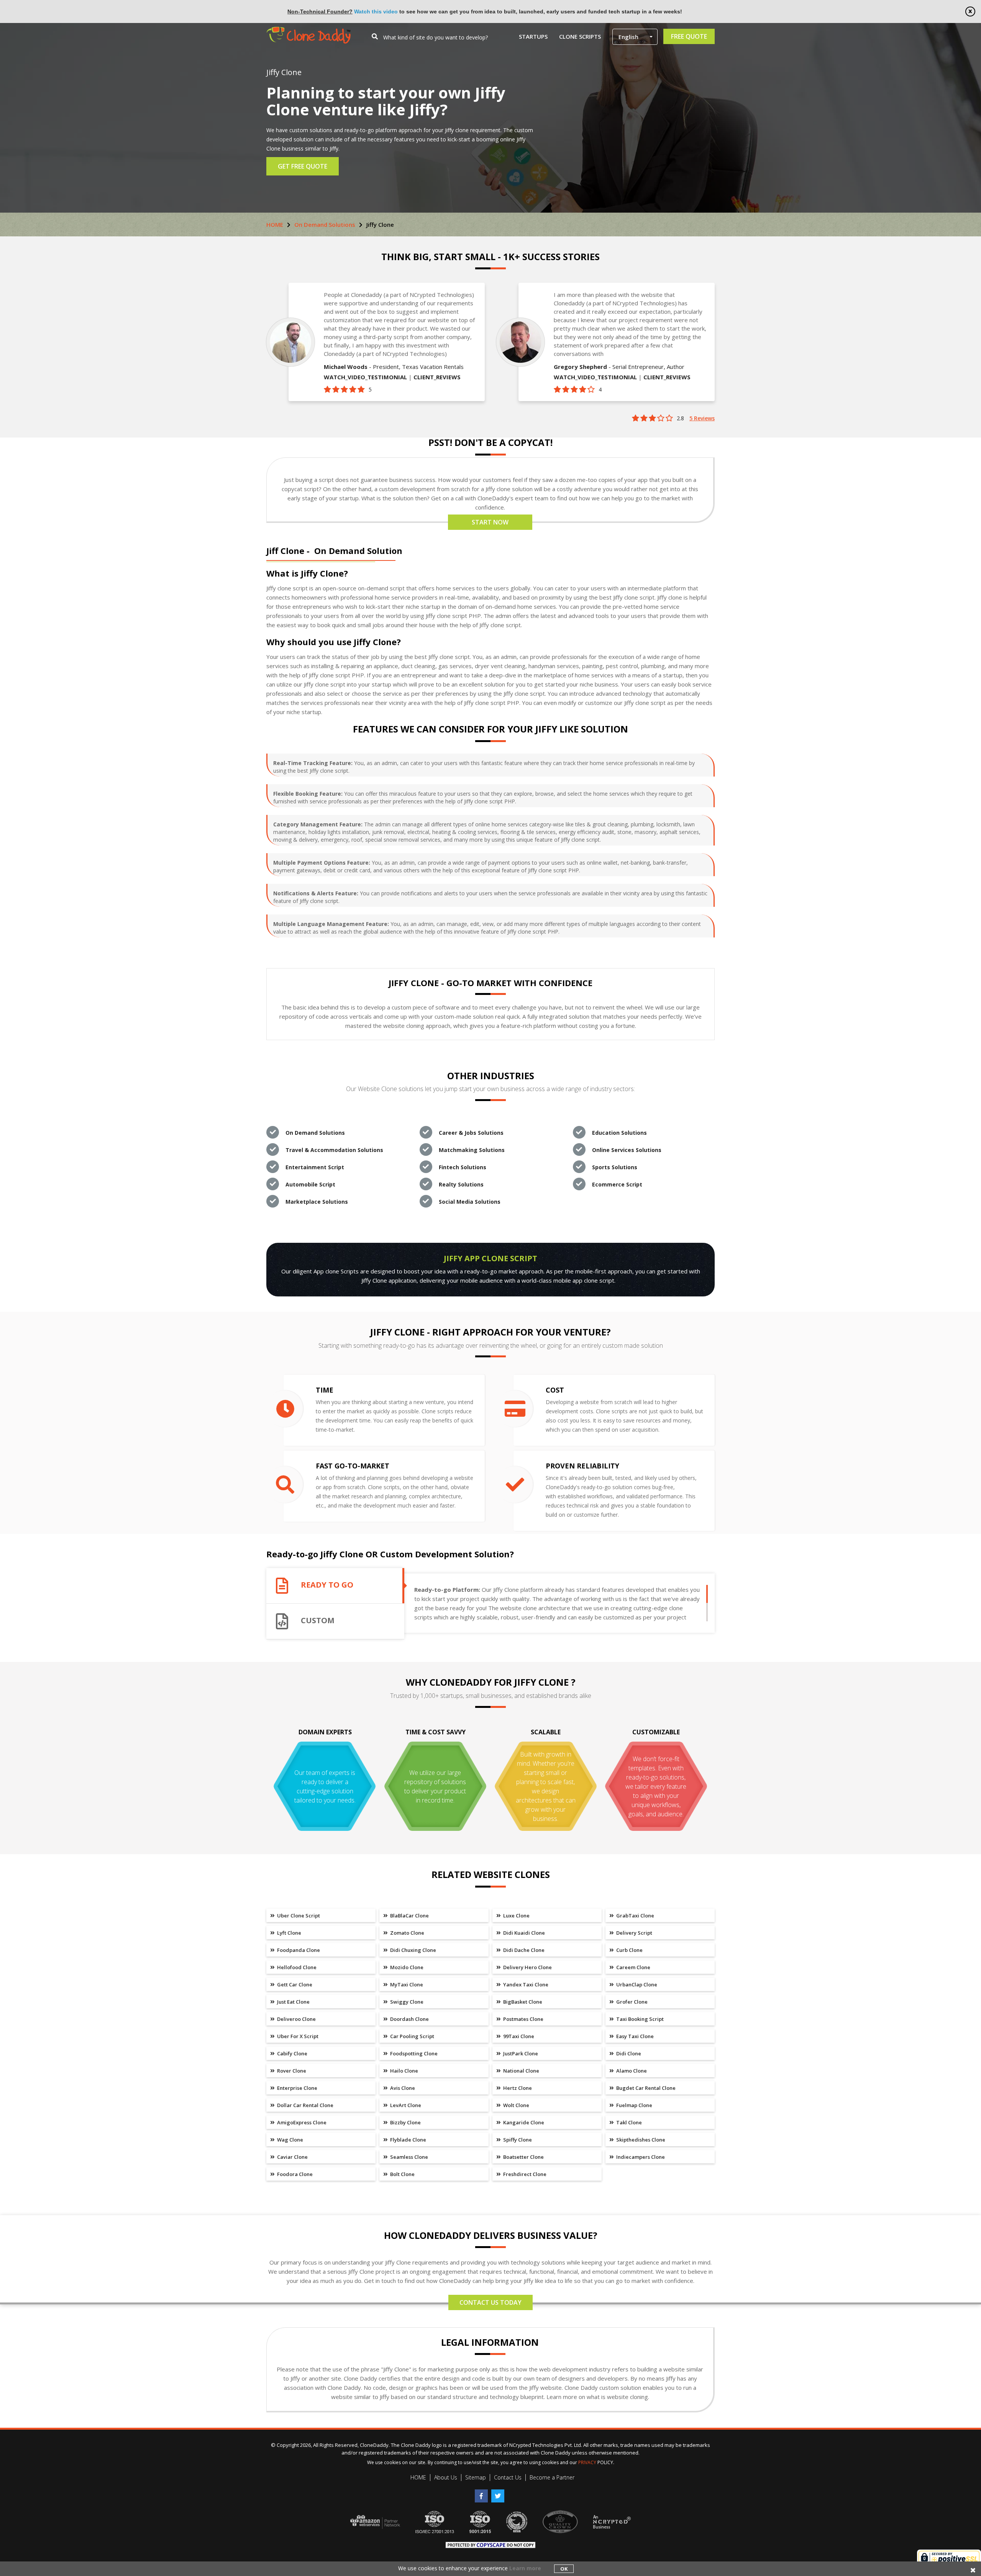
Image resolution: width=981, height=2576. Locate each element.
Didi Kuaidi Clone (523, 1933)
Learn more (525, 2568)
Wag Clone (290, 2140)
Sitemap (476, 2477)
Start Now (490, 522)
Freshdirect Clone (524, 2174)
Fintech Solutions (463, 1167)
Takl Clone (628, 2122)
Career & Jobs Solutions (471, 1133)
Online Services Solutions (627, 1150)
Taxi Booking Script (639, 2019)
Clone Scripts (580, 36)
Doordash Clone (409, 2019)
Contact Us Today (490, 2302)
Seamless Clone (408, 2157)
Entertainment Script (315, 1167)
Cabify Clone (292, 2053)
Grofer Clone (631, 2002)
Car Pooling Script (412, 2036)
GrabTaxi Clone (635, 1916)
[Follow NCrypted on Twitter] (499, 2493)
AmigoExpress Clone (301, 2122)
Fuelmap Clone (634, 2105)
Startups (533, 36)
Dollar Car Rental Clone (305, 2105)
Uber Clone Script (298, 1916)
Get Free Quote (303, 166)
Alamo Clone (631, 2071)
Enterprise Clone (297, 2088)
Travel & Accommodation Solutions (334, 1150)
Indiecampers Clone (640, 2157)
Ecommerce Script (617, 1184)
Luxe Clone (516, 1916)
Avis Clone (402, 2088)
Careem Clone (633, 1967)
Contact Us (508, 2477)
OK (564, 2569)
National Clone (521, 2071)
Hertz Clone (517, 2088)
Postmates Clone (523, 2019)
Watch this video (376, 11)
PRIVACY (587, 2462)
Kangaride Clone (523, 2122)
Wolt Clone (516, 2105)
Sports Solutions (615, 1167)
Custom (318, 1621)
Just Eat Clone (293, 2002)
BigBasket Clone (522, 2002)
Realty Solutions (461, 1184)
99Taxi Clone (518, 2036)
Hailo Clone (404, 2071)
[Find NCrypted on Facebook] (483, 2493)
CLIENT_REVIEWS (437, 377)
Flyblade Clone (408, 2140)
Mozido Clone (406, 1967)
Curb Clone (629, 1950)
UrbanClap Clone (636, 1984)
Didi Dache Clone (523, 1950)
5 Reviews (702, 418)
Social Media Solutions (470, 1202)
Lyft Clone (289, 1933)
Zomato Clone (407, 1933)
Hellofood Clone (296, 1967)
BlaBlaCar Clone (409, 1916)
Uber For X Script (297, 2036)
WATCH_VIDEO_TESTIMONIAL (365, 377)
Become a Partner (552, 2477)
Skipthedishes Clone (640, 2140)
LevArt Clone (405, 2105)
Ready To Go (327, 1585)
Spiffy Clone (517, 2140)
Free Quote (689, 36)
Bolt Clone (402, 2174)
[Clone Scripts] (308, 30)
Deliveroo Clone (296, 2019)
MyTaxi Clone (406, 1984)
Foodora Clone (294, 2174)
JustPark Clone (520, 2053)
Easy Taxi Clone (634, 2036)
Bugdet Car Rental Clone (645, 2088)
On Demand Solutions (325, 224)
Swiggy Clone (406, 2002)
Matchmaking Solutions (472, 1150)
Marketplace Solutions (317, 1202)
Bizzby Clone (405, 2122)
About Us (446, 2477)
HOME (275, 224)
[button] (635, 37)
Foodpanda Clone (298, 1950)
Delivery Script (634, 1933)
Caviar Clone (292, 2157)
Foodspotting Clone (413, 2053)
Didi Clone (628, 2053)
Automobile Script (310, 1184)
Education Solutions (619, 1133)
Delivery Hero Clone (527, 1967)
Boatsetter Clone (523, 2157)
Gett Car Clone (294, 1984)
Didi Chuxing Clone (413, 1950)
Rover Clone (291, 2071)
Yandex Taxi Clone (525, 1984)
